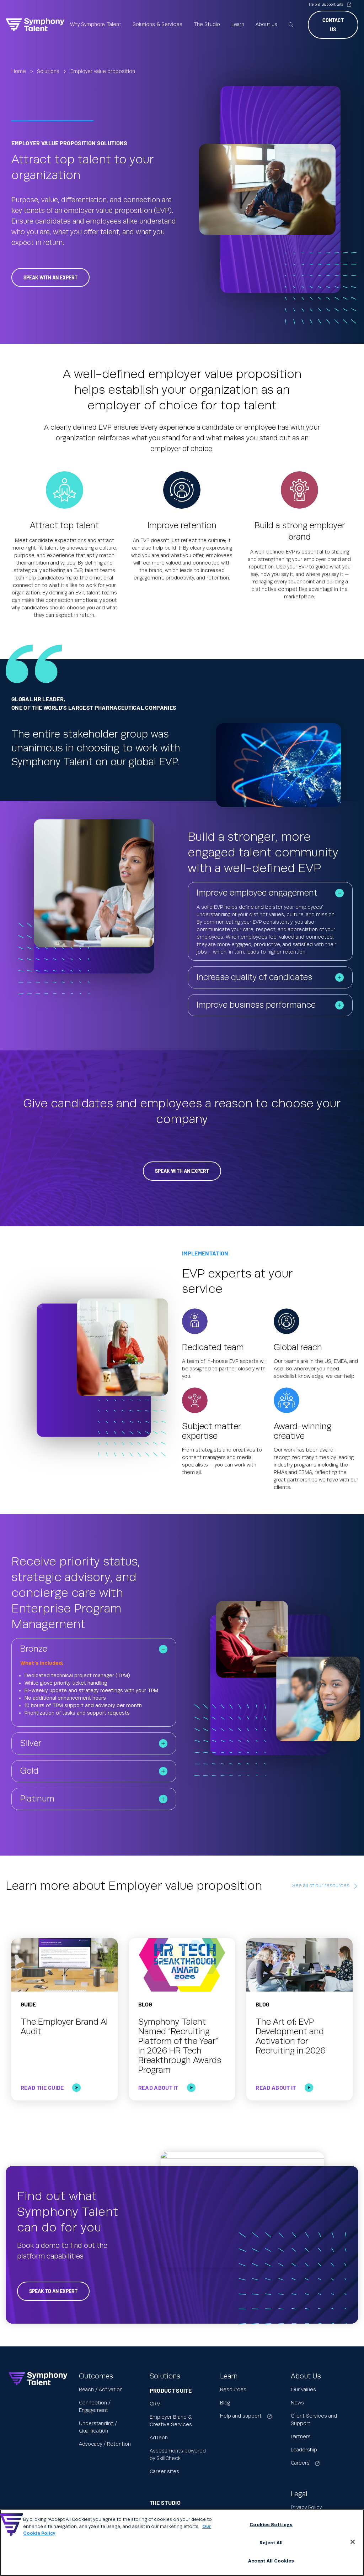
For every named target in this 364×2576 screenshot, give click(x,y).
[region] (182, 2543)
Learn (238, 25)
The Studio (207, 25)
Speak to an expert (53, 2291)
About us (266, 25)
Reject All (271, 2543)
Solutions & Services (157, 25)
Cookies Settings (271, 2525)
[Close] (353, 2542)
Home (19, 72)
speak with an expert (50, 277)
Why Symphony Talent (96, 25)
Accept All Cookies (271, 2561)
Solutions (48, 72)
